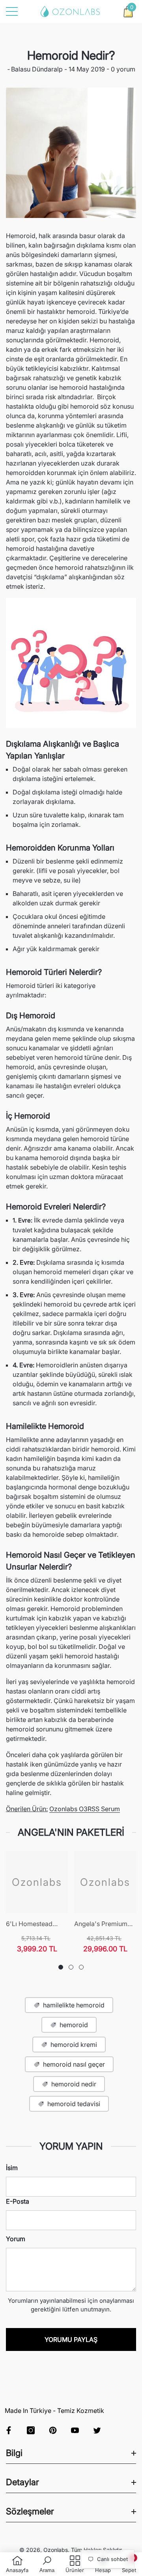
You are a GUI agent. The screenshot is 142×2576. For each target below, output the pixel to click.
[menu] (12, 11)
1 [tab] (61, 1967)
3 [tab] (81, 1967)
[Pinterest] (53, 2430)
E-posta (18, 2201)
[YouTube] (75, 2430)
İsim (12, 2168)
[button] (128, 11)
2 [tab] (71, 1967)
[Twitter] (97, 2430)
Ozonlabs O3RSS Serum (85, 1809)
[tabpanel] (37, 1902)
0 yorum (122, 69)
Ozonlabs (56, 2550)
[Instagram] (31, 2430)
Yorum (16, 2239)
